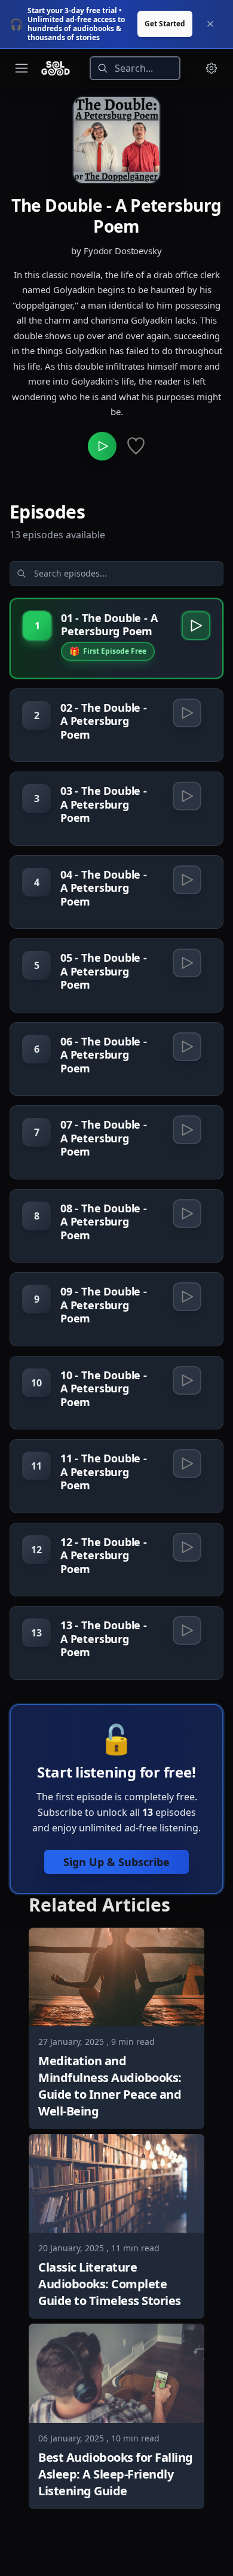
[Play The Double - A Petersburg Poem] (102, 446)
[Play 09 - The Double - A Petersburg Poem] (187, 1297)
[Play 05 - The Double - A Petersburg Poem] (187, 963)
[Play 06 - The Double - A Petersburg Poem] (187, 1047)
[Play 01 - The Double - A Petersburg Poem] (196, 626)
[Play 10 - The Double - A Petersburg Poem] (187, 1380)
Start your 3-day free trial (72, 10)
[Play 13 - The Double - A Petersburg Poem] (187, 1630)
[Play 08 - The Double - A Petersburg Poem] (187, 1214)
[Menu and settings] (211, 68)
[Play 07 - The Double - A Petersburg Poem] (187, 1130)
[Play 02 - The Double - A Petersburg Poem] (187, 713)
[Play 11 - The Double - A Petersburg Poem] (187, 1464)
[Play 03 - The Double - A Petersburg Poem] (187, 796)
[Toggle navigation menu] (22, 68)
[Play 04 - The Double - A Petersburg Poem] (187, 880)
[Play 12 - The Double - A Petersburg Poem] (187, 1547)
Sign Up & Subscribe (116, 1862)
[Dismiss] (210, 24)
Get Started (165, 24)
